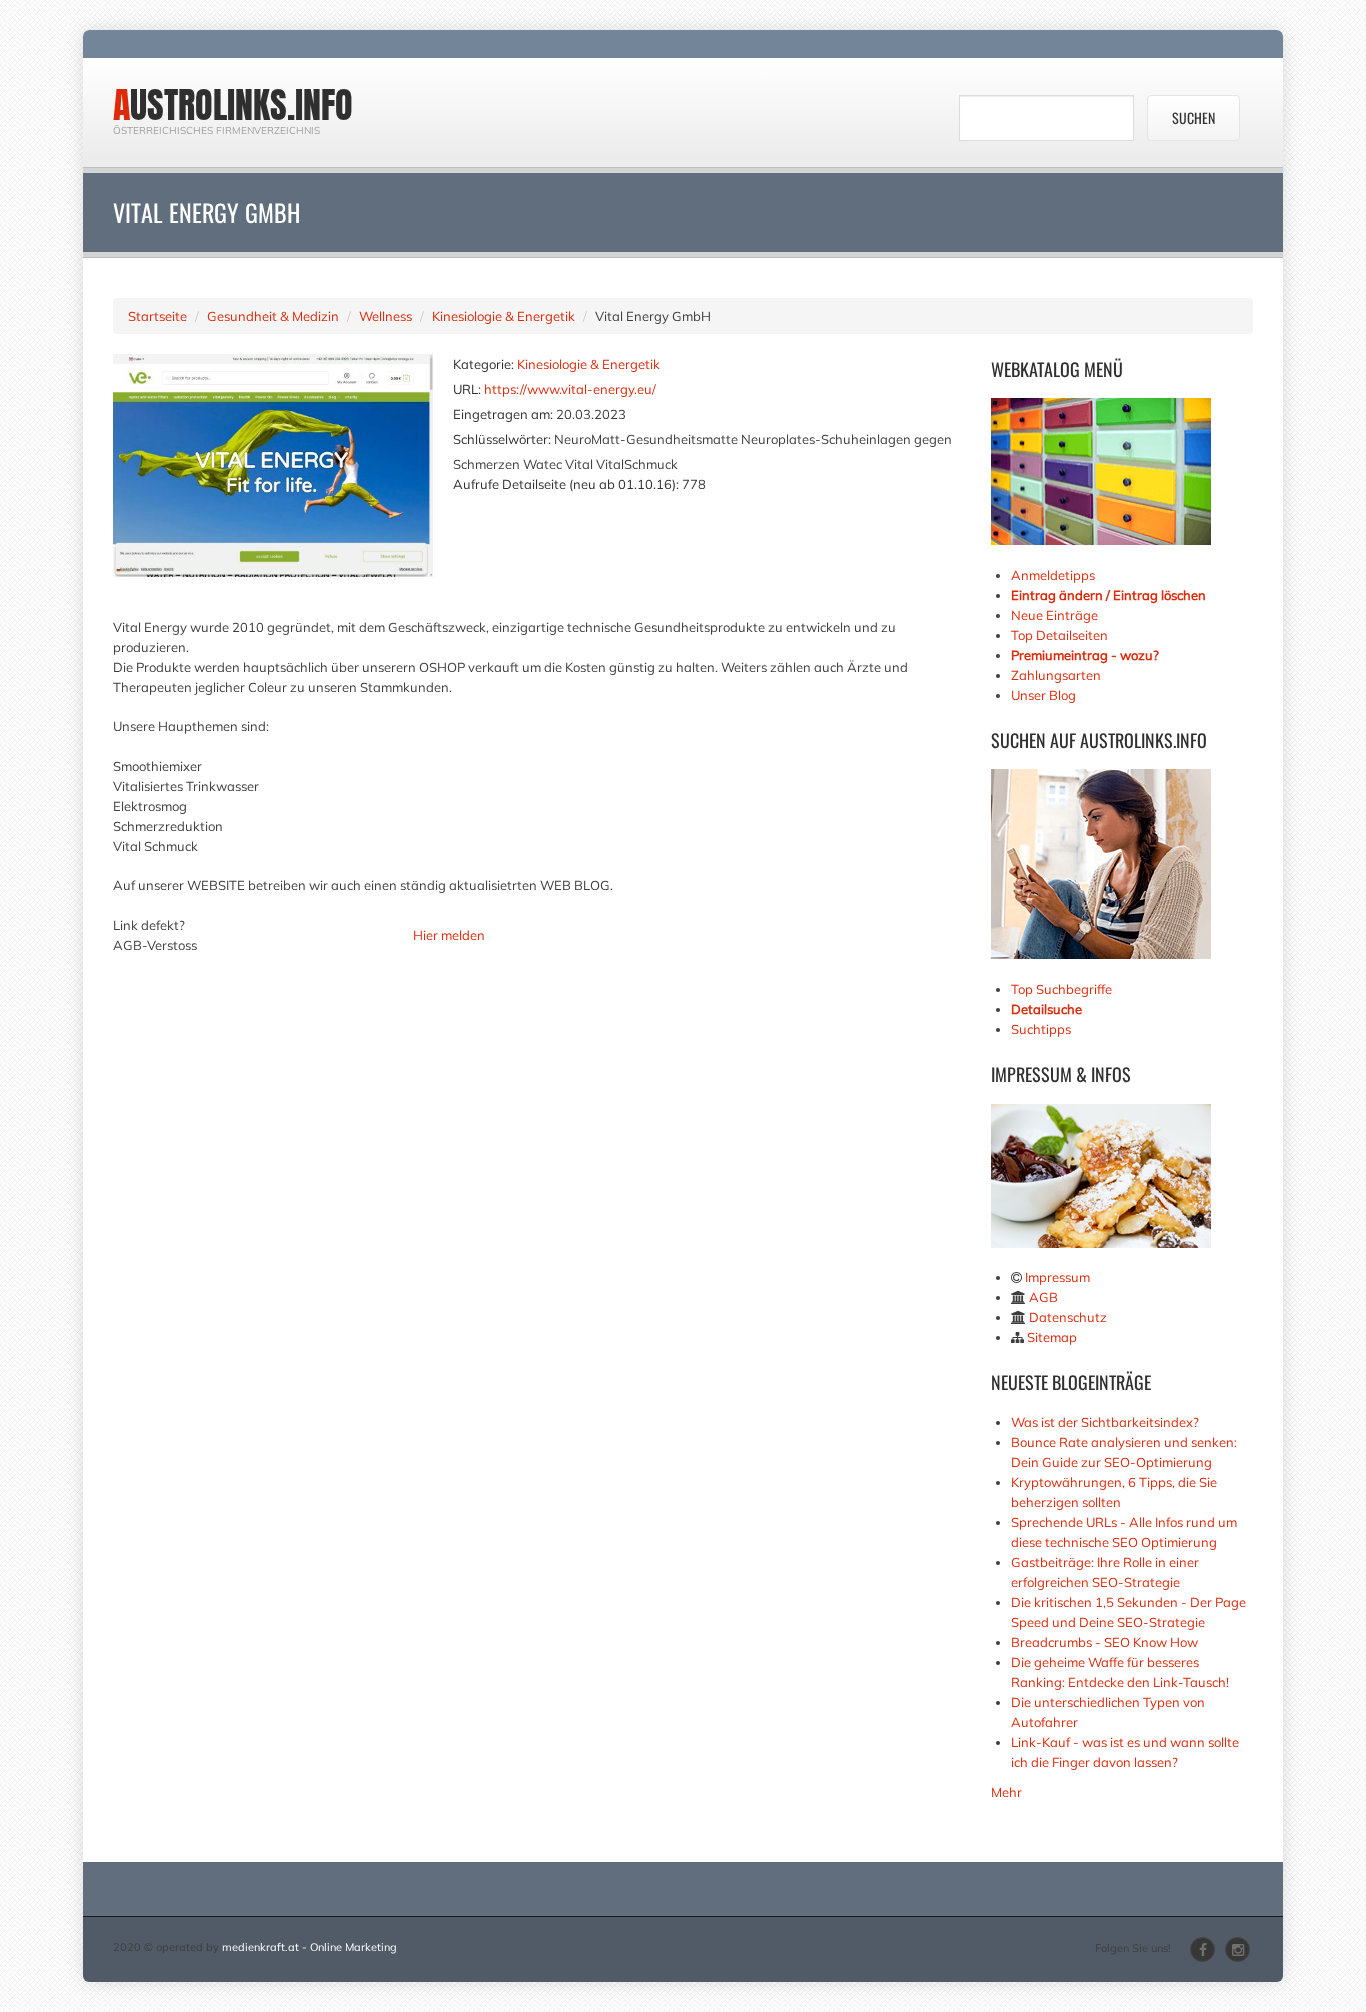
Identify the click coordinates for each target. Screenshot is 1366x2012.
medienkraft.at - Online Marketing (309, 1947)
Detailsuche (1046, 1009)
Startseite (157, 316)
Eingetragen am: (503, 414)
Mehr (1006, 1792)
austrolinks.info (233, 105)
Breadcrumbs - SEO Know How (1104, 1642)
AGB (1043, 1297)
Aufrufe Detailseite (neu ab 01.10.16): (566, 484)
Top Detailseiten (1059, 635)
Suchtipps (1041, 1029)
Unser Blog (1045, 695)
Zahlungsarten (1056, 675)
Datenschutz (1068, 1317)
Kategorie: (483, 364)
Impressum (1057, 1277)
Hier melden (449, 935)
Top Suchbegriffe (1061, 989)
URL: (467, 389)
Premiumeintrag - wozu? (1085, 655)
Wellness (385, 316)
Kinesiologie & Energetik (503, 316)
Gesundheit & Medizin (273, 316)
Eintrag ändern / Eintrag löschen (1108, 595)
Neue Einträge (1054, 615)
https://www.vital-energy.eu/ (570, 389)
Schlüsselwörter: (502, 439)
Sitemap (1052, 1337)
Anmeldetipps (1053, 575)
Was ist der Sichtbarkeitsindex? (1105, 1422)
